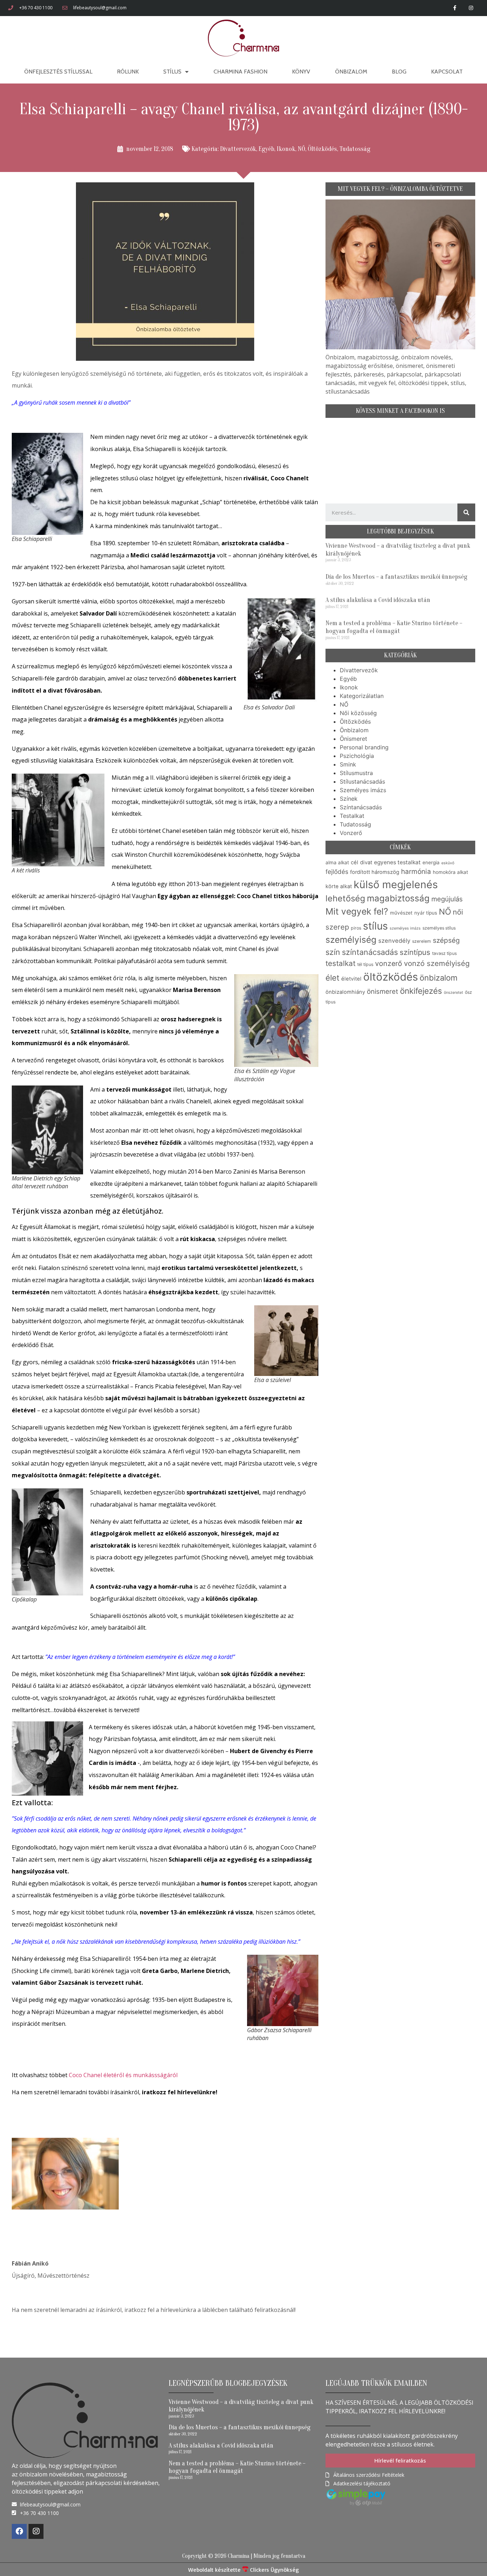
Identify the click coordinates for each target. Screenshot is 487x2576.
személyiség (351, 940)
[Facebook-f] (455, 8)
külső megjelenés (396, 884)
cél (355, 862)
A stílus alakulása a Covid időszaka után (378, 600)
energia (431, 862)
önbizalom (439, 978)
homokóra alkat (450, 872)
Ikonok (286, 149)
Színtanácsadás (361, 807)
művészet (401, 913)
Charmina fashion (240, 72)
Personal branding (364, 747)
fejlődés (337, 872)
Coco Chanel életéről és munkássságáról (123, 2075)
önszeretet (453, 993)
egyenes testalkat (397, 862)
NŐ (301, 149)
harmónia (416, 872)
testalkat (340, 963)
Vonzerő (351, 833)
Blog (399, 72)
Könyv (301, 72)
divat (366, 862)
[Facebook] (19, 2531)
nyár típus (426, 913)
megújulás (447, 899)
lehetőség (345, 898)
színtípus (415, 952)
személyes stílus (439, 928)
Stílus (172, 72)
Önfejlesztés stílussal (58, 72)
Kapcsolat (447, 72)
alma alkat (337, 862)
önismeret (383, 991)
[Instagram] (471, 8)
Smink (348, 764)
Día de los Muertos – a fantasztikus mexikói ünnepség (396, 577)
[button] (400, 2461)
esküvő (448, 863)
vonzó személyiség (437, 963)
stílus (375, 926)
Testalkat (352, 816)
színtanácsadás (370, 952)
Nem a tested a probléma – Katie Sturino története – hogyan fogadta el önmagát (394, 627)
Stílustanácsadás (362, 781)
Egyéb (266, 149)
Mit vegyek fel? (357, 911)
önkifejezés (421, 991)
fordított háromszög (375, 872)
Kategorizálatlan (362, 696)
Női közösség (358, 713)
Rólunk (128, 72)
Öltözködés (322, 149)
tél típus (365, 964)
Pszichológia (357, 756)
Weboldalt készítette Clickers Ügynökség (243, 2570)
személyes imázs (405, 928)
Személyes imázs (363, 790)
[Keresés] (466, 512)
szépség (446, 940)
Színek (349, 799)
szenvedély (394, 941)
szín (333, 952)
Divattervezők (238, 149)
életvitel (351, 979)
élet (332, 978)
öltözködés (391, 977)
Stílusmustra (356, 773)
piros (356, 928)
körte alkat (339, 886)
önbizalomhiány (345, 992)
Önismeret (353, 739)
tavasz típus (444, 953)
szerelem (422, 941)
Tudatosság (355, 149)
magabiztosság (398, 898)
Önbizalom (351, 72)
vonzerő (389, 963)
